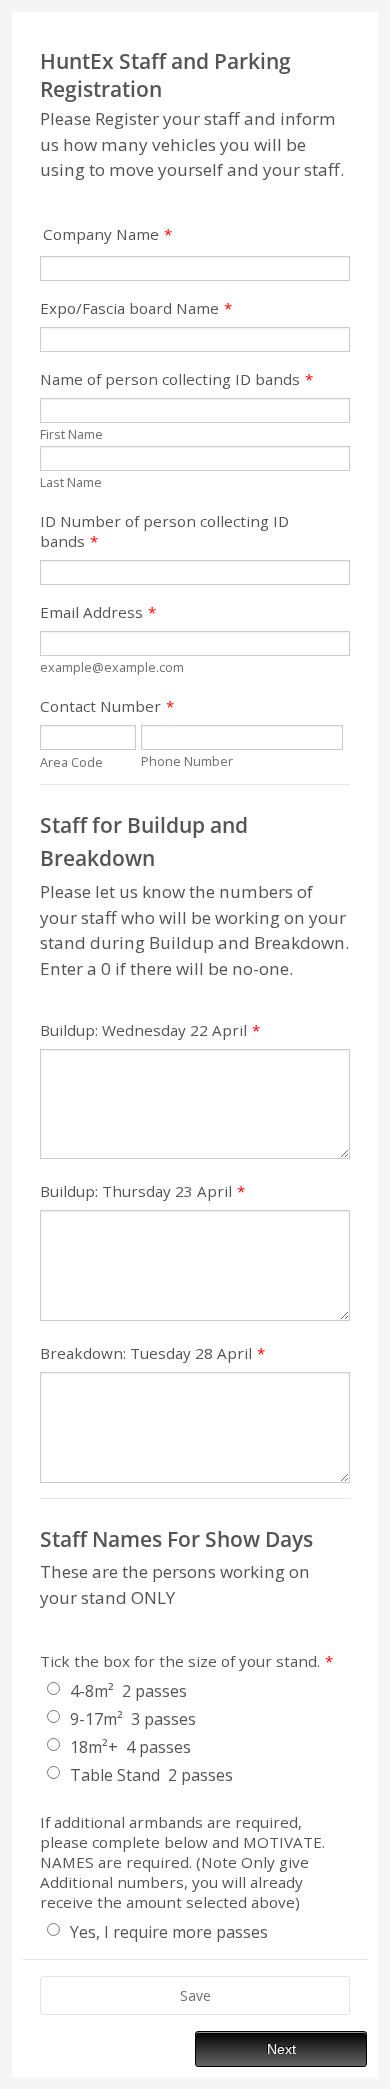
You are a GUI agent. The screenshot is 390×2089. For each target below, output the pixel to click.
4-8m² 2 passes (128, 1691)
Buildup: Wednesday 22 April (150, 1030)
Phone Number (187, 761)
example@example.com (112, 667)
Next (281, 2049)
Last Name (71, 482)
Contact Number (107, 706)
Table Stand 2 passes (151, 1775)
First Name (71, 434)
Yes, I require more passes (169, 1932)
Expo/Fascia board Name (136, 308)
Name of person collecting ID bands (176, 379)
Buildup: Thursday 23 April (142, 1191)
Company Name (107, 234)
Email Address (98, 612)
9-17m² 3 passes (133, 1719)
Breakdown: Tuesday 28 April (152, 1353)
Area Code (71, 762)
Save (195, 1995)
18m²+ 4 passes (130, 1747)
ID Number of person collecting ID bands (164, 531)
